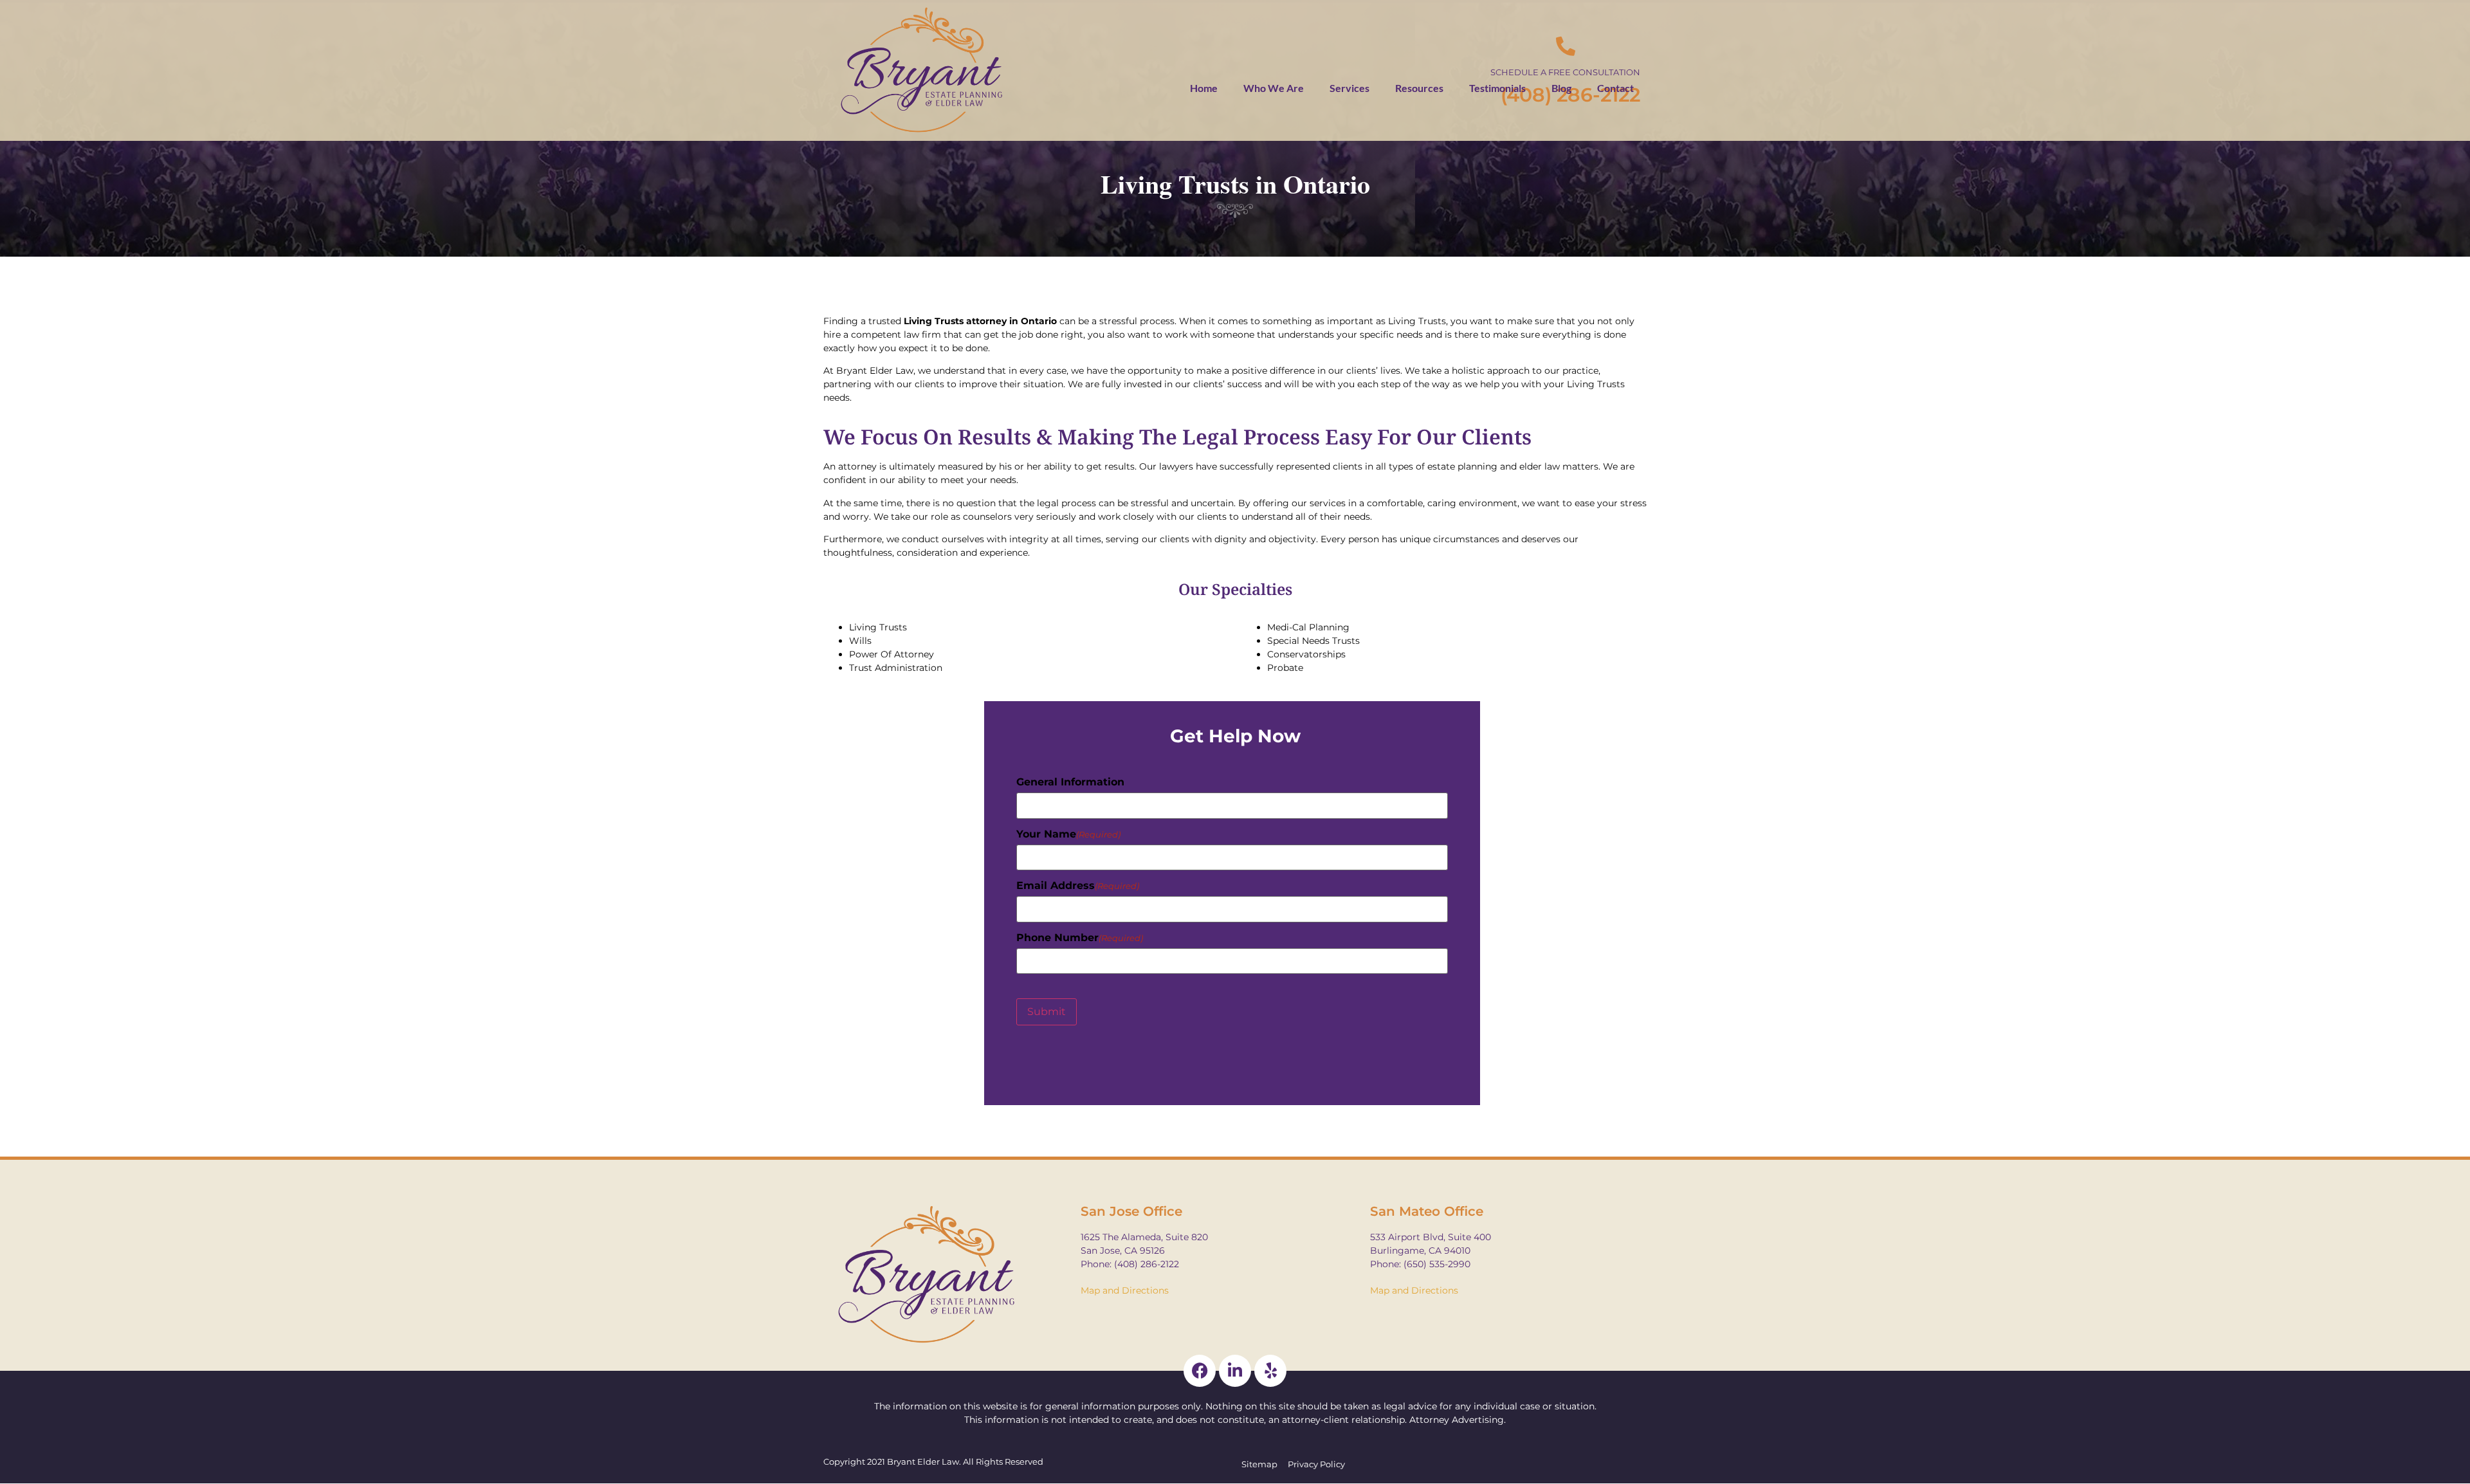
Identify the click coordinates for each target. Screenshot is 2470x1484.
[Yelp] (1270, 1371)
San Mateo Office (1427, 1211)
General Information (1070, 782)
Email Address (1078, 886)
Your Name (1068, 834)
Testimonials (1497, 88)
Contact (1615, 88)
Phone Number (1080, 938)
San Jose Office (1131, 1211)
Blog (1561, 88)
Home (1204, 88)
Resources (1419, 88)
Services (1349, 88)
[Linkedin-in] (1235, 1371)
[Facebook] (1200, 1371)
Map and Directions (1125, 1290)
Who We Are (1274, 88)
